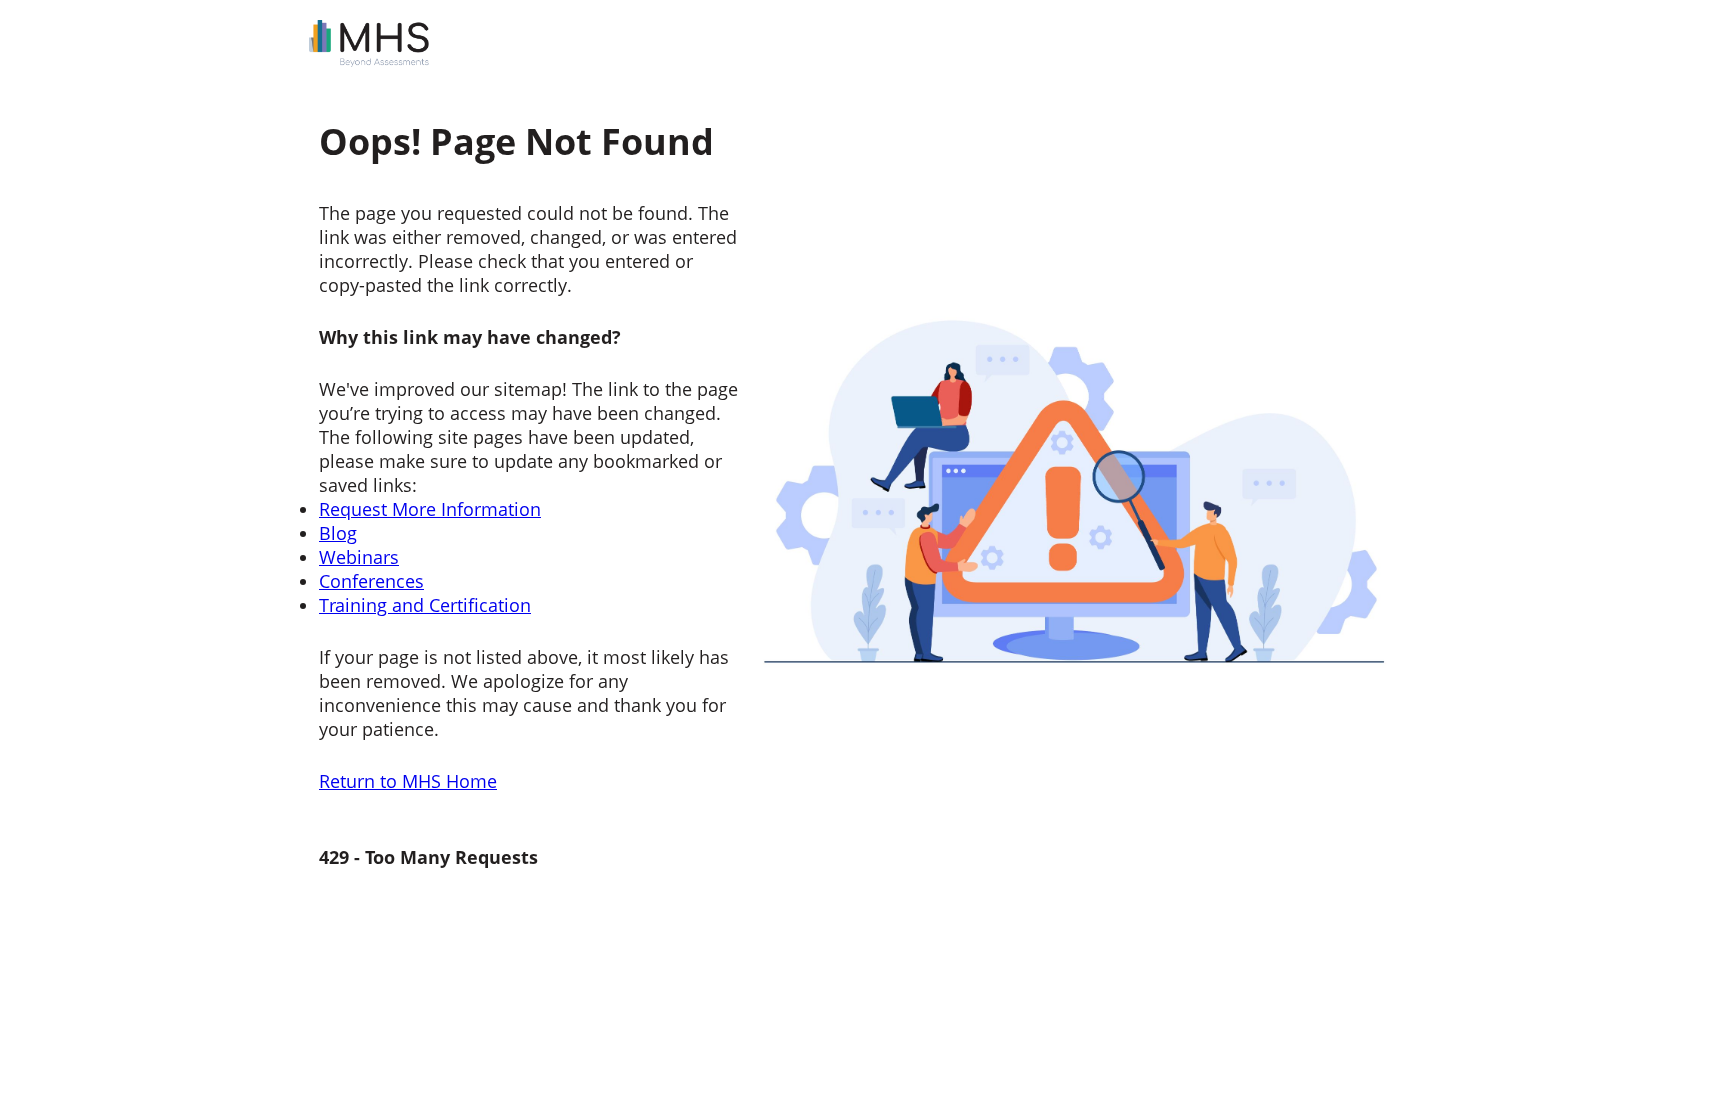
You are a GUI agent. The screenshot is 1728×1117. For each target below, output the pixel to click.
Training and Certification (425, 605)
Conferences (371, 581)
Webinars (359, 557)
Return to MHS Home (408, 781)
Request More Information (430, 509)
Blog (338, 533)
